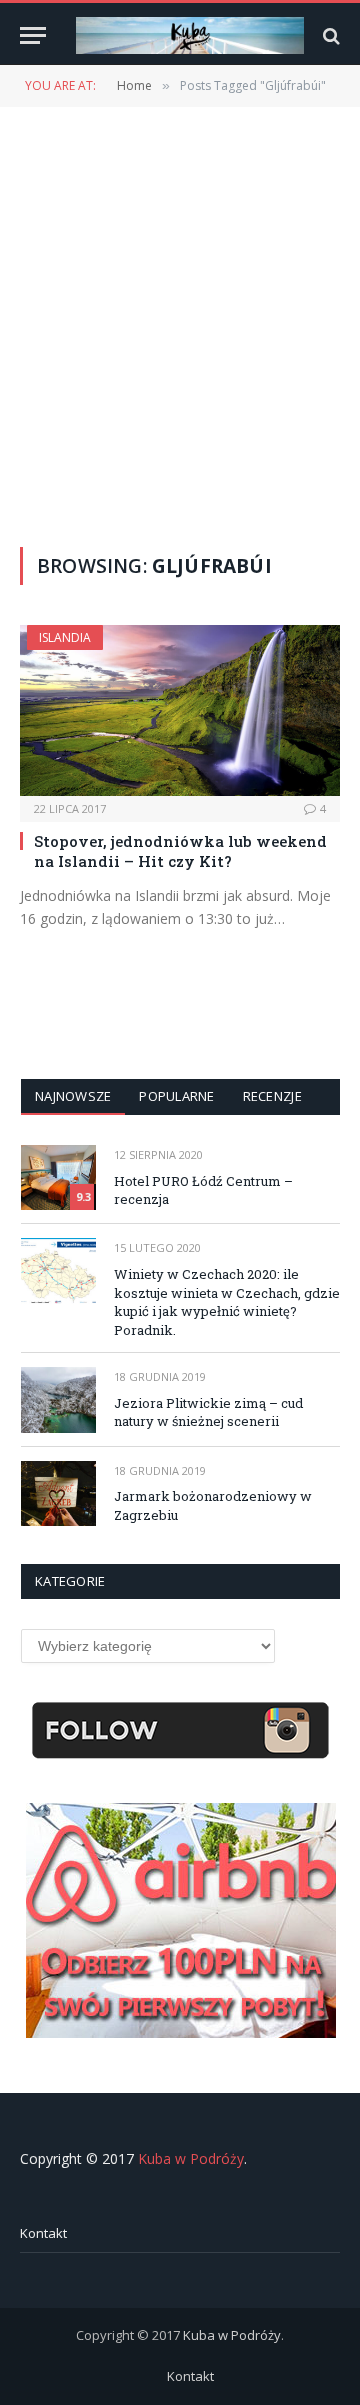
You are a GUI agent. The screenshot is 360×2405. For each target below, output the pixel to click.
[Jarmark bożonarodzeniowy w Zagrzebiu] (58, 1493)
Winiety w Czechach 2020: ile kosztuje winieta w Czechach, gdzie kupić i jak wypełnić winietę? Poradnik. (227, 1302)
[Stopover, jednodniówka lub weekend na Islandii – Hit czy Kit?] (180, 710)
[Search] (329, 35)
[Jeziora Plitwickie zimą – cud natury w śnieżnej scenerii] (58, 1399)
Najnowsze (73, 1096)
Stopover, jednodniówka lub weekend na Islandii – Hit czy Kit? (180, 851)
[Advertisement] (180, 325)
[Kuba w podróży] (190, 35)
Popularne (176, 1096)
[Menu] (33, 35)
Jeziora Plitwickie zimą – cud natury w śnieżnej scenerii (208, 1412)
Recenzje (272, 1096)
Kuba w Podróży (191, 2158)
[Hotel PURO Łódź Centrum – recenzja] (58, 1177)
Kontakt (43, 2233)
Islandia (65, 637)
